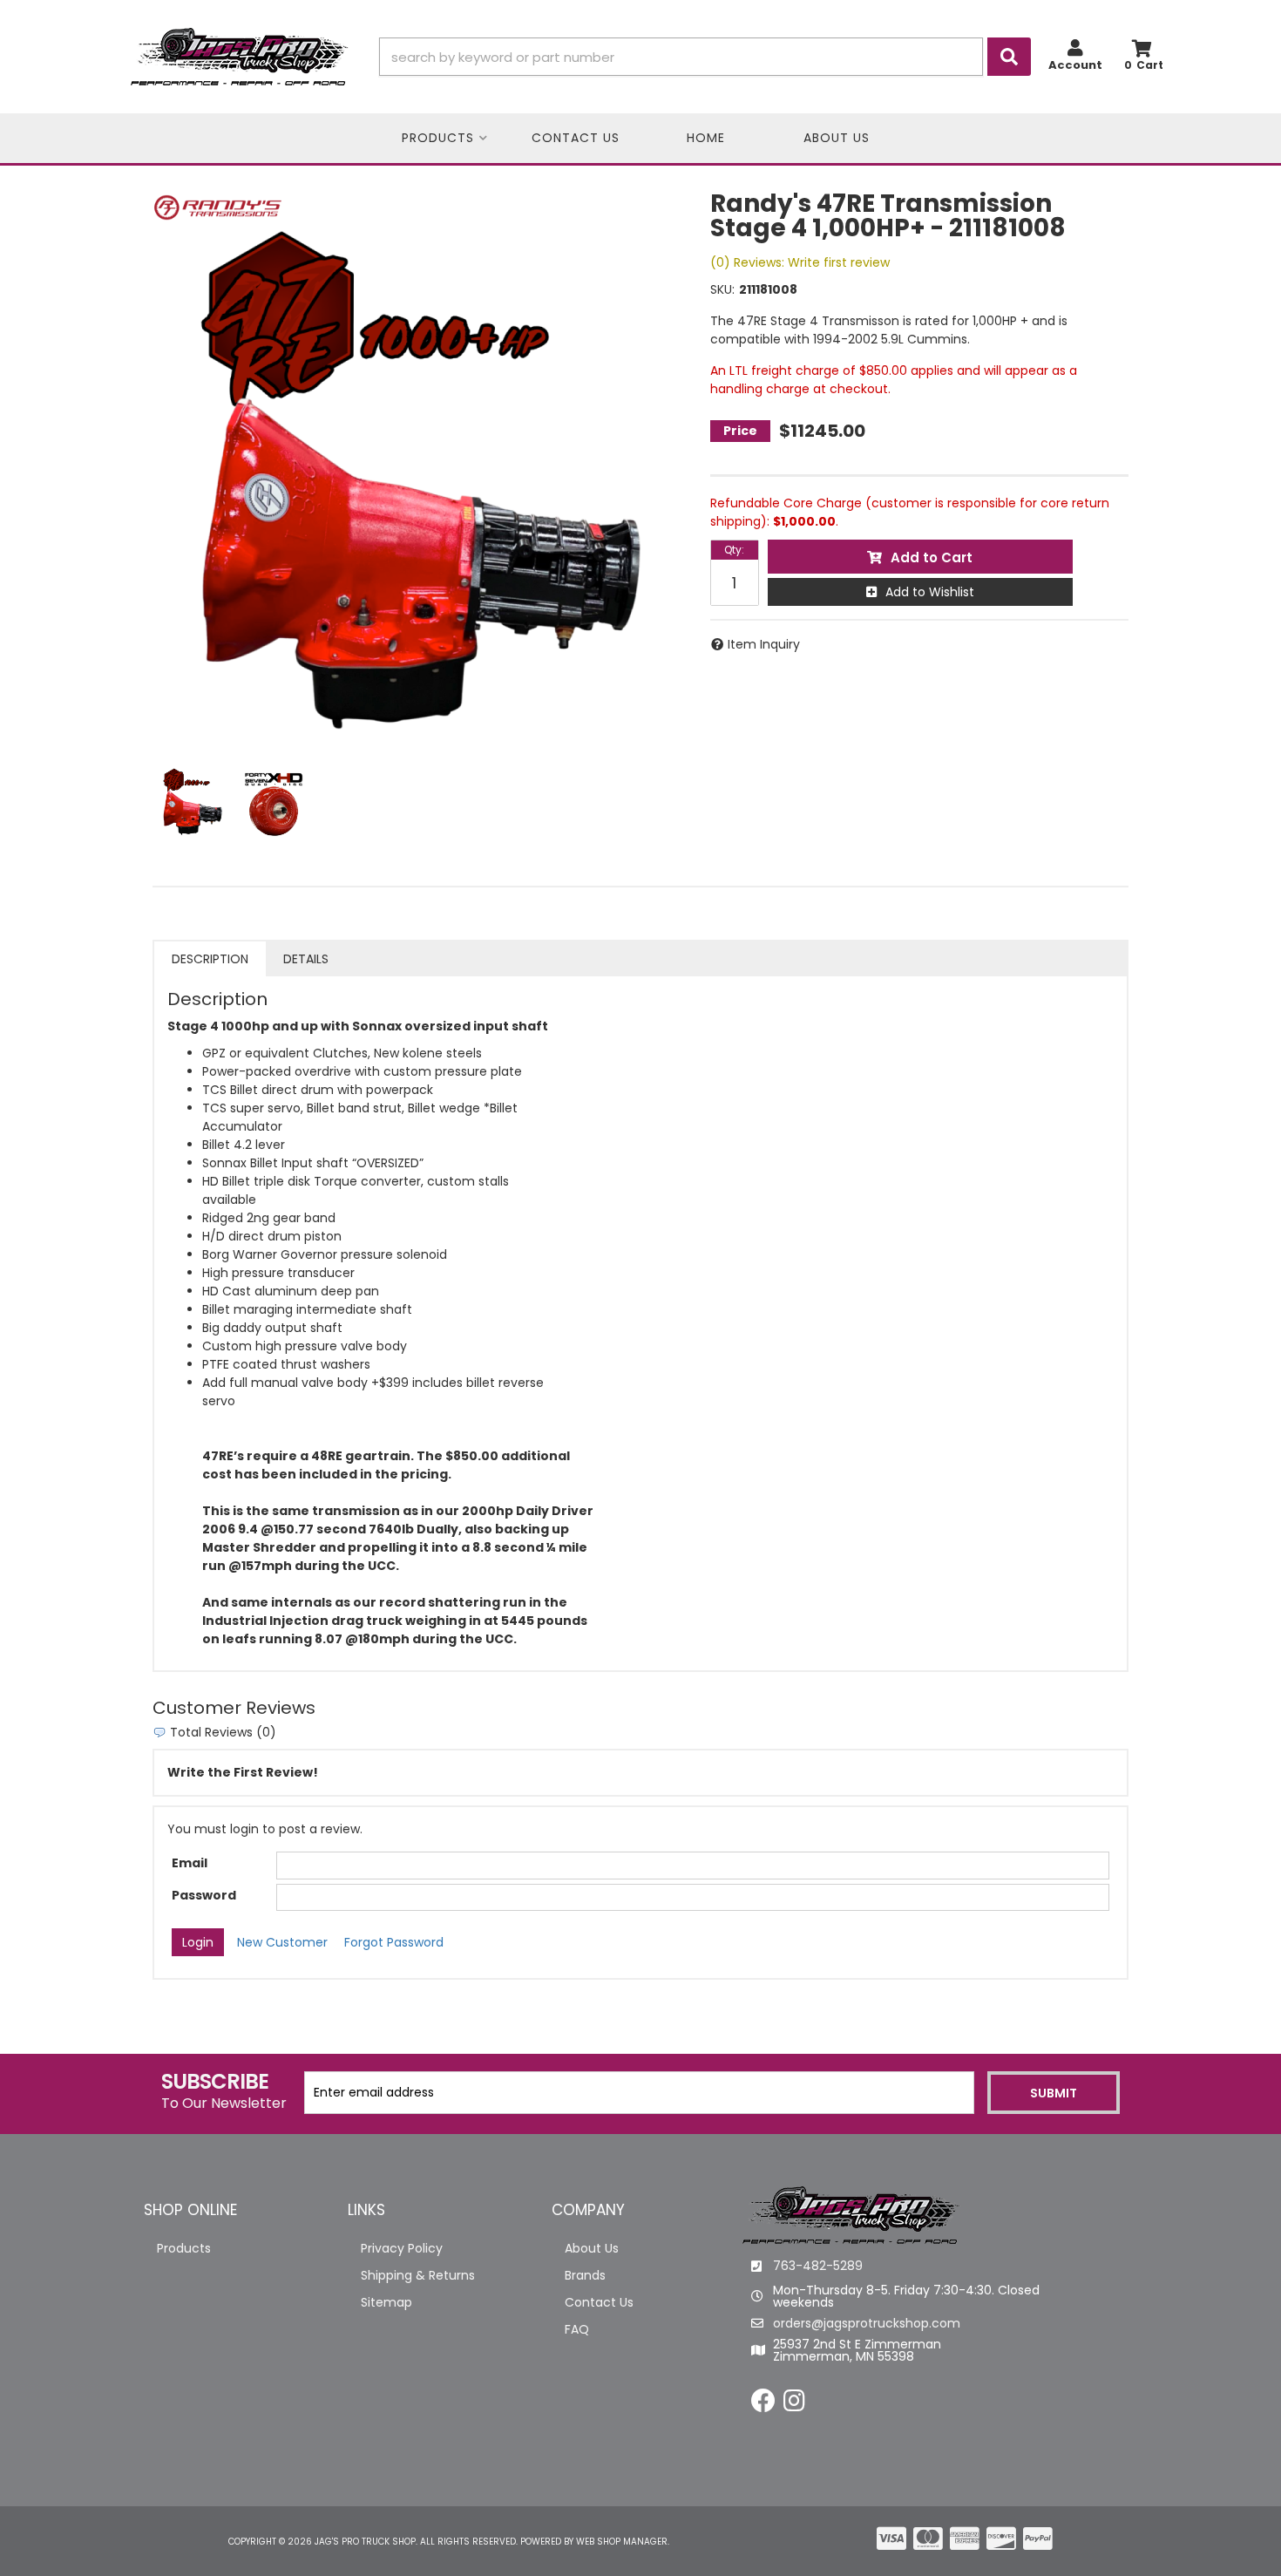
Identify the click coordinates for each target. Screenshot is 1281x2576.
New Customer (282, 1942)
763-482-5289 (818, 2266)
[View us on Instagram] (794, 2405)
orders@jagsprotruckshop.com (867, 2323)
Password (204, 1895)
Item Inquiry (764, 644)
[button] (705, 57)
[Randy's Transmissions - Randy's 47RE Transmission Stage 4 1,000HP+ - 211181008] (218, 207)
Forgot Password (394, 1942)
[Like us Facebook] (763, 2405)
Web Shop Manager (622, 2542)
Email (190, 1863)
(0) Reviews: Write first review (800, 262)
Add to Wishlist (930, 592)
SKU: (722, 289)
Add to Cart (932, 557)
